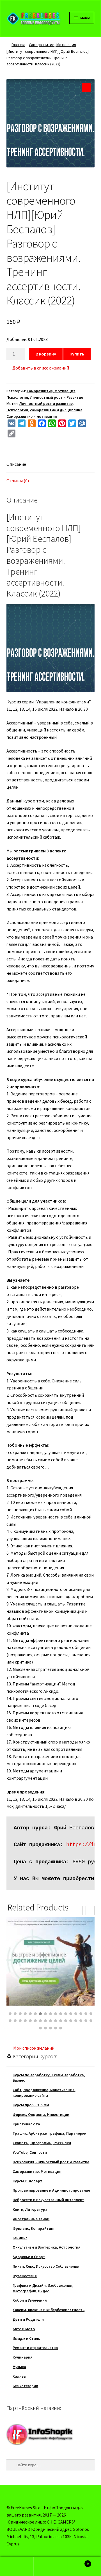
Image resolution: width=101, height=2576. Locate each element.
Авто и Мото (24, 2329)
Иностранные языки (31, 2219)
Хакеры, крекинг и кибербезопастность (49, 2310)
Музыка (19, 2367)
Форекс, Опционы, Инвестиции (41, 2114)
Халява (19, 2376)
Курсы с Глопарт (27, 2181)
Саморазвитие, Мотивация (52, 45)
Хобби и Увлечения (30, 2300)
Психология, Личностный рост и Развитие (45, 397)
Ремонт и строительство (35, 2348)
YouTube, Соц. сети (30, 2152)
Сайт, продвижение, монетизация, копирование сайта (44, 2093)
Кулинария (23, 2357)
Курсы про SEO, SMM (31, 2105)
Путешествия (25, 2276)
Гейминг (20, 2238)
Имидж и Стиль (26, 2338)
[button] (86, 88)
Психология (17, 410)
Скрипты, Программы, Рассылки (42, 2143)
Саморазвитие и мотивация (32, 416)
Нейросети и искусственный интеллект (48, 2200)
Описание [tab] (16, 464)
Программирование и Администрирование (51, 2190)
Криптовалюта (26, 2124)
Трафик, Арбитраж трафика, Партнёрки (50, 2133)
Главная (18, 45)
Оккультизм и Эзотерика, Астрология (47, 2247)
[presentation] (78, 1910)
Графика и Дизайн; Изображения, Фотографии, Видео (43, 2288)
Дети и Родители (28, 2319)
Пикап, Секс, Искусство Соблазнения (46, 2266)
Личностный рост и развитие (46, 403)
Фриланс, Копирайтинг (34, 2228)
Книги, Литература (30, 2209)
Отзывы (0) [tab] (18, 481)
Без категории (25, 2386)
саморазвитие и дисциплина (56, 410)
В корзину (46, 354)
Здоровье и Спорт (29, 2257)
